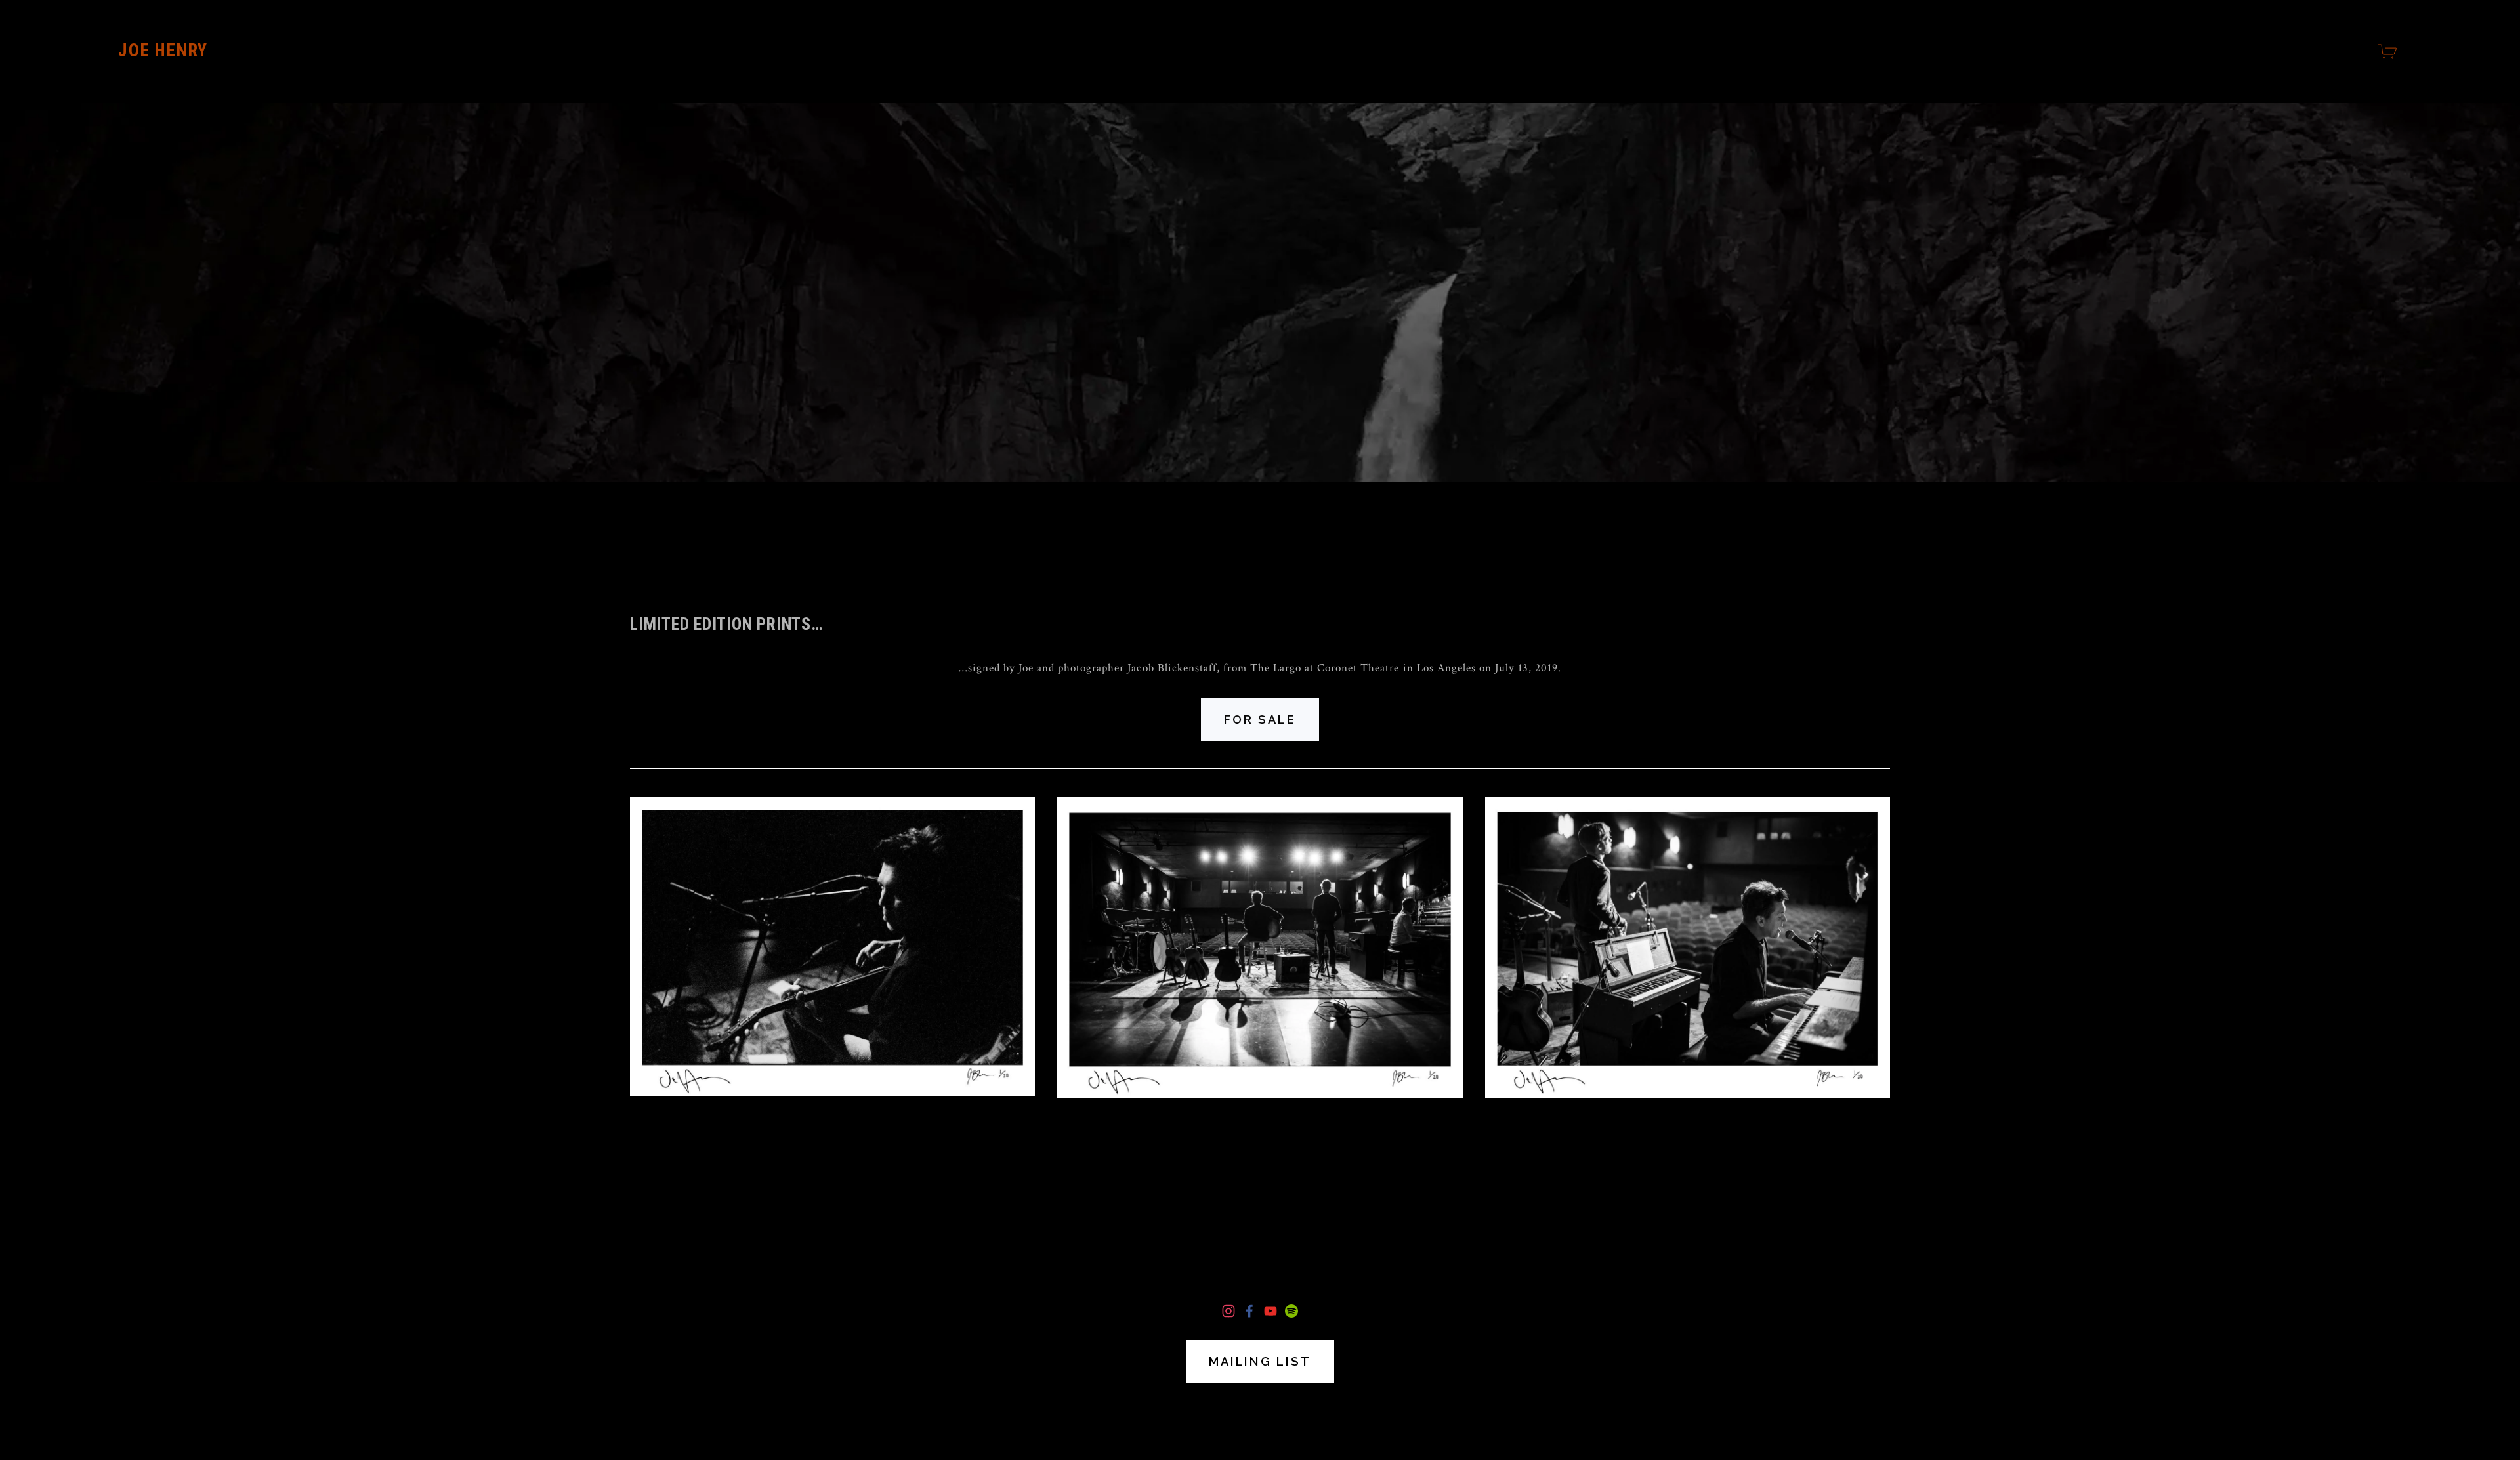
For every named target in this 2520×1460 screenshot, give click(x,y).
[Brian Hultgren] (1291, 1311)
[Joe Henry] (1228, 1311)
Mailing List (1260, 1361)
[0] (2389, 52)
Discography (1260, 1412)
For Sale (1260, 720)
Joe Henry (163, 51)
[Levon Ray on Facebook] (1249, 1311)
